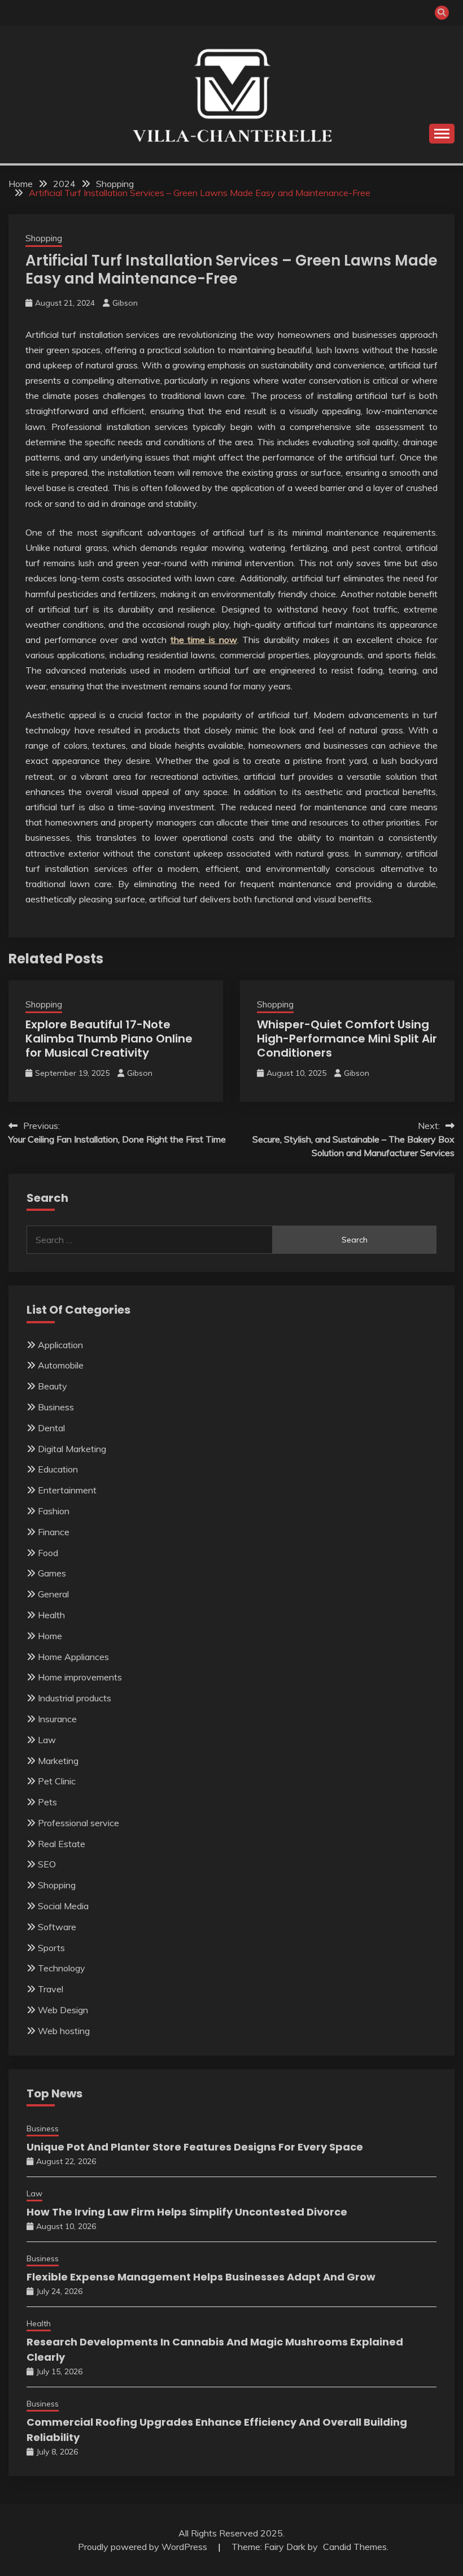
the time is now (204, 640)
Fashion (54, 1511)
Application (60, 1345)
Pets (47, 1802)
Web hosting (64, 2031)
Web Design (63, 2010)
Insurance (57, 1719)
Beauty (53, 1386)
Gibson (125, 303)
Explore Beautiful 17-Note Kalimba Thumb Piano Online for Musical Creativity (109, 1039)
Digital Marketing (72, 1449)
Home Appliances (73, 1657)
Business (56, 1407)
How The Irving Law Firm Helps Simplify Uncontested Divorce (187, 2212)
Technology (62, 1968)
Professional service (78, 1823)
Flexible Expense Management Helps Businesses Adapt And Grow (201, 2277)
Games (52, 1573)
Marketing (58, 1761)
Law (47, 1740)
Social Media (63, 1906)
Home (50, 1636)
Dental (51, 1428)
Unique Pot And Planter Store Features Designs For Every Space (195, 2147)
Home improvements (80, 1677)
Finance (54, 1532)
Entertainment (67, 1490)
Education (58, 1469)
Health (51, 1615)
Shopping (44, 238)
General (53, 1594)
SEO (47, 1864)
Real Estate (62, 1844)
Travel (51, 1989)
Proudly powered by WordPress (144, 2547)
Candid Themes (355, 2547)
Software (57, 1927)
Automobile (61, 1365)
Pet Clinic (57, 1781)
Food (48, 1553)
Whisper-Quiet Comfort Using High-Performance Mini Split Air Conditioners (347, 1039)
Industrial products (75, 1698)
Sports (51, 1948)
